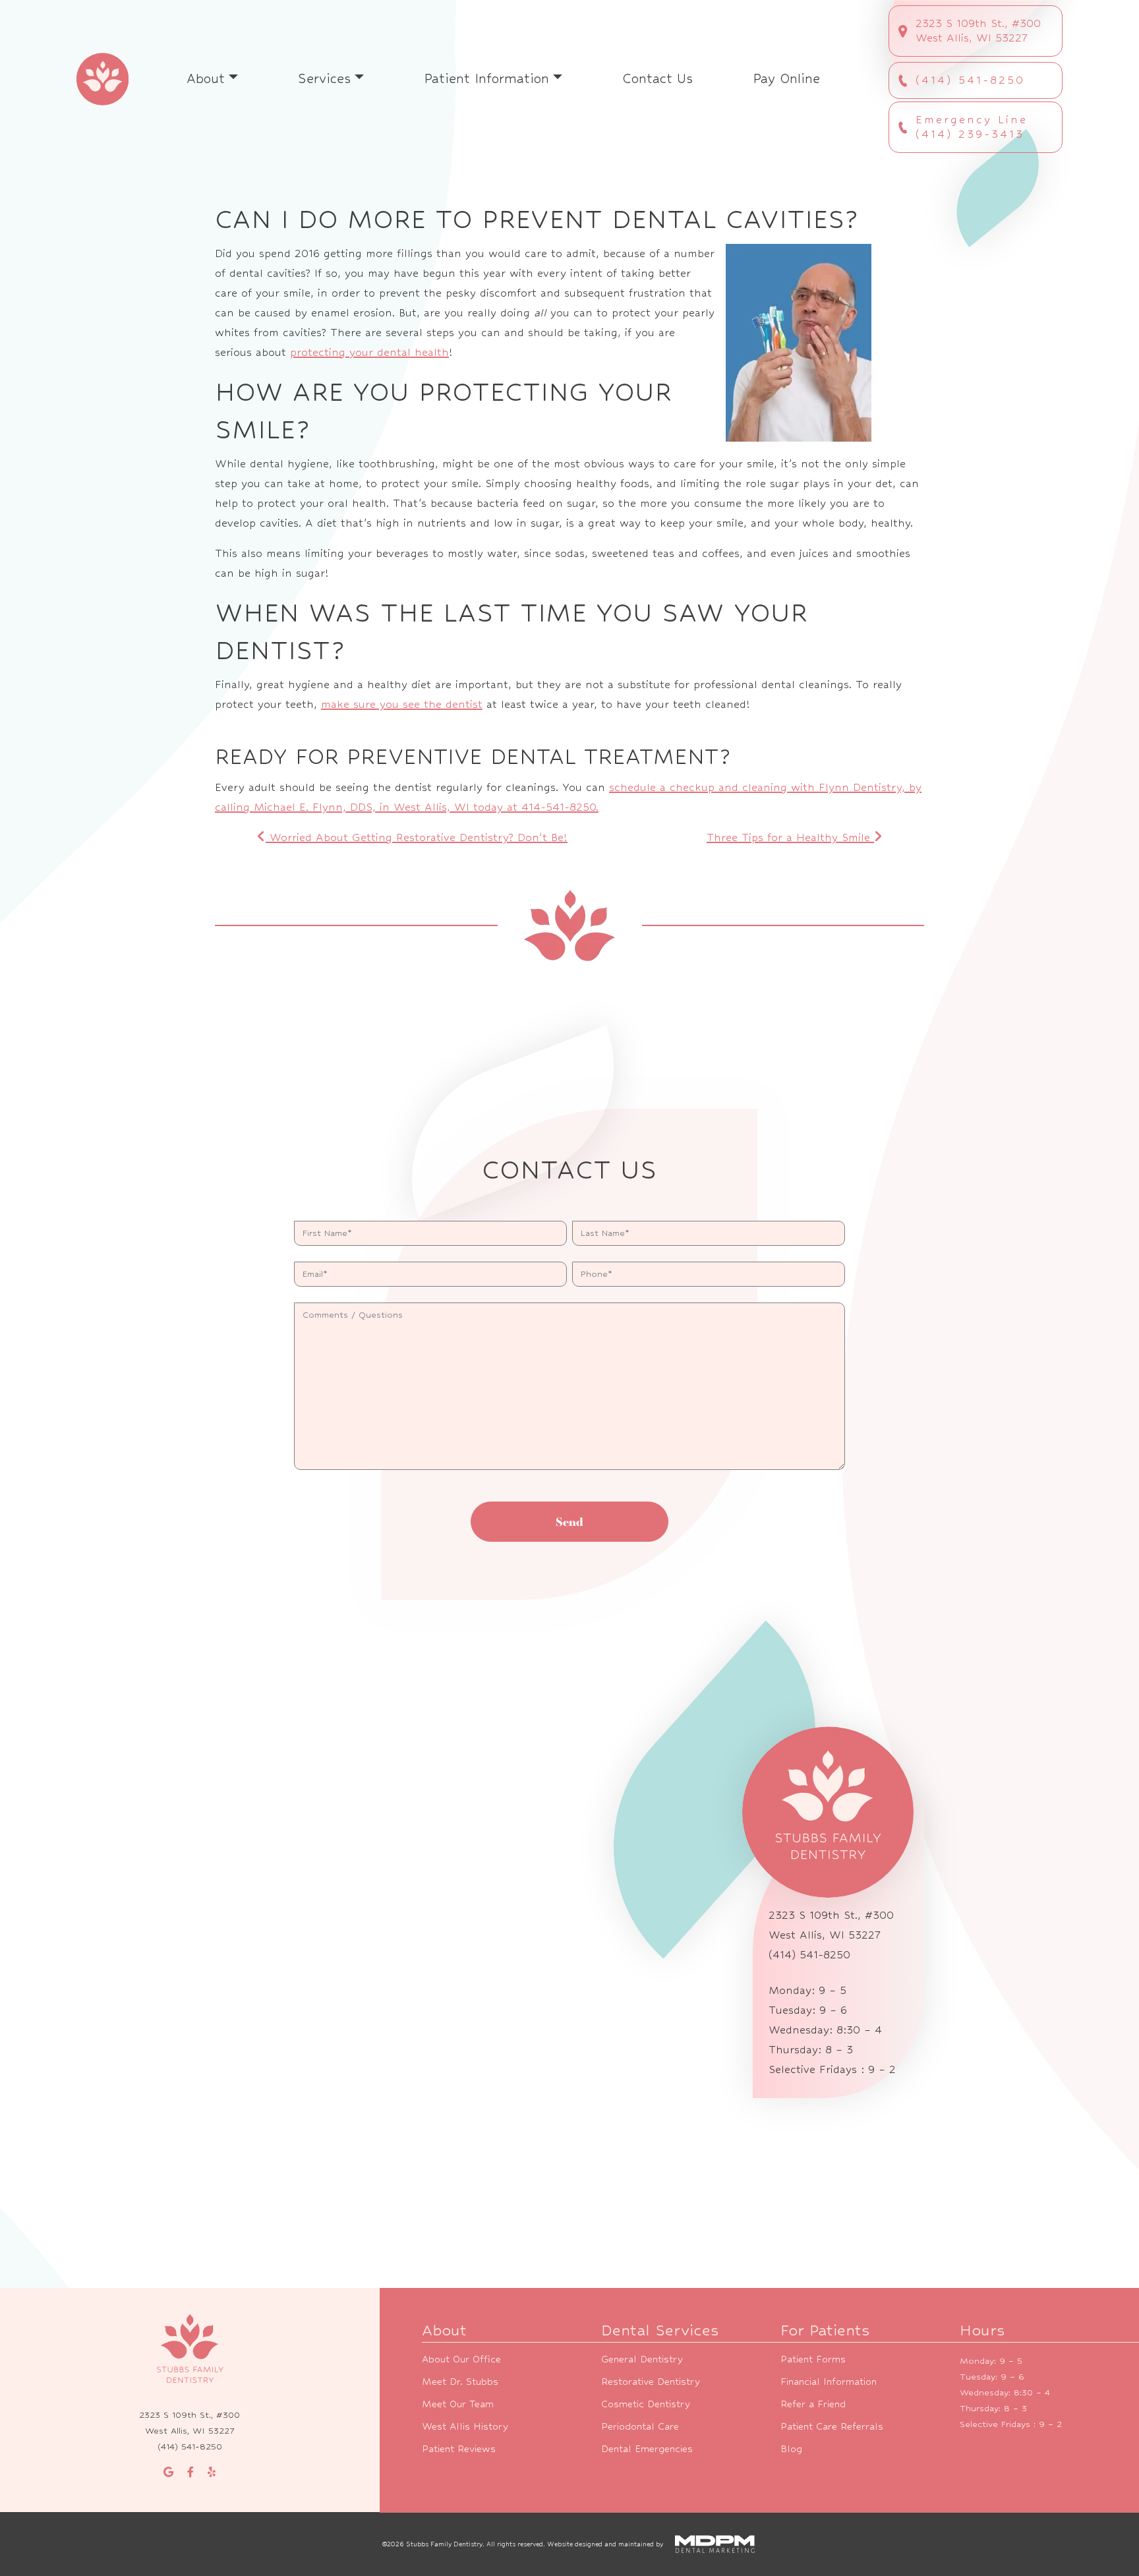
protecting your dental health (369, 352)
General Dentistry (642, 2359)
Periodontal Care (640, 2426)
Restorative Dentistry (651, 2381)
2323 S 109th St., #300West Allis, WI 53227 (978, 31)
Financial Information (829, 2381)
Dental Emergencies (647, 2448)
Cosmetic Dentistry (646, 2404)
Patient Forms (813, 2359)
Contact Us (657, 79)
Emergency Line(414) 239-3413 (972, 127)
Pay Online (786, 79)
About (206, 79)
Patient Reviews (459, 2448)
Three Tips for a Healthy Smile (790, 837)
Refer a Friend (813, 2404)
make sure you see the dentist (402, 704)
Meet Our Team (458, 2404)
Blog (791, 2448)
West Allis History (465, 2426)
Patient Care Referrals (832, 2426)
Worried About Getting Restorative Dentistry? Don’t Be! (417, 837)
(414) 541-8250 (970, 80)
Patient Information (486, 79)
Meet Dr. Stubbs (460, 2381)
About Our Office (461, 2359)
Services (324, 79)
